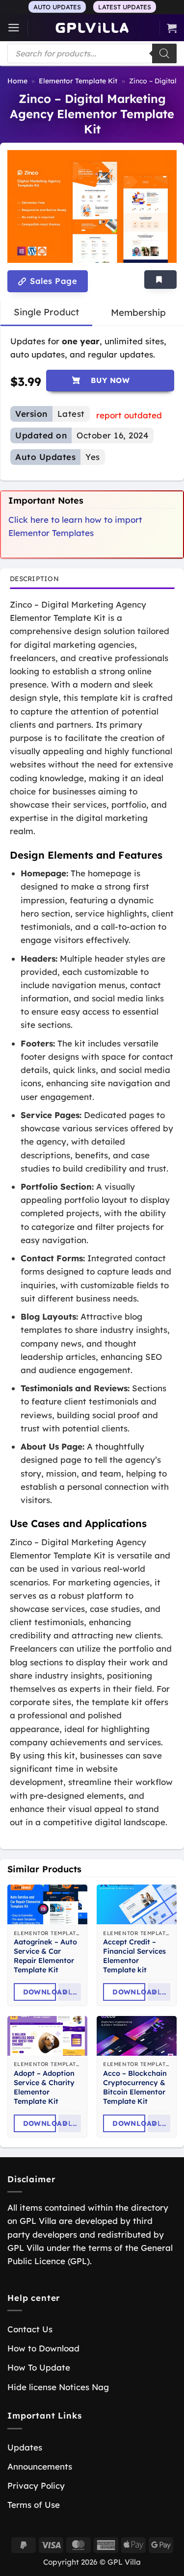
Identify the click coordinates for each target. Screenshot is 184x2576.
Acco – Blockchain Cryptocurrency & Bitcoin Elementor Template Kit (135, 2087)
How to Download (43, 2348)
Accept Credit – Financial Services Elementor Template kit (134, 1956)
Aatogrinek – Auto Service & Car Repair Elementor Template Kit (45, 1956)
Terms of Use (34, 2505)
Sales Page (52, 281)
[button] (14, 28)
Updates (25, 2447)
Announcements (40, 2466)
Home (17, 81)
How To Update (39, 2367)
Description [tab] (34, 578)
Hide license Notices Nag (58, 2387)
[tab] (46, 312)
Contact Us (30, 2329)
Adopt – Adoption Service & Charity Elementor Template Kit (44, 2087)
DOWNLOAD (39, 1992)
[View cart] (172, 28)
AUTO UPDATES (57, 7)
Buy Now (110, 380)
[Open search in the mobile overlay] (92, 53)
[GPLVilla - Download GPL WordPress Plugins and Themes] (92, 28)
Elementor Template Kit (78, 81)
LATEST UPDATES (125, 7)
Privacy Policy (36, 2486)
